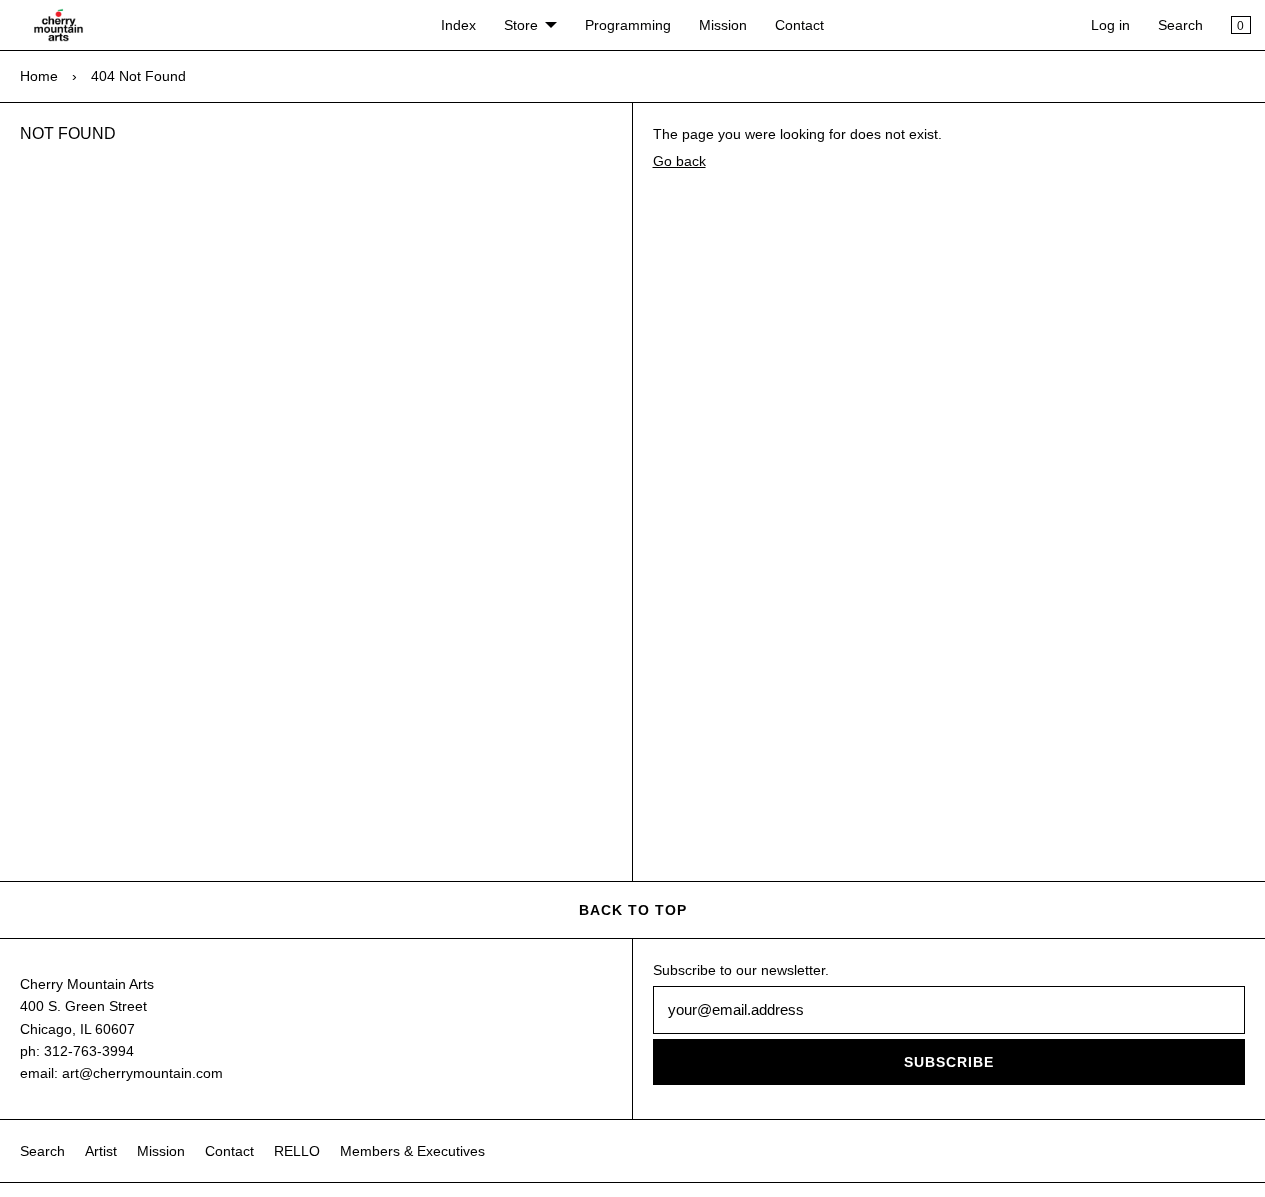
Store (521, 25)
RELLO (297, 1151)
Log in (1110, 25)
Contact (799, 25)
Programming (628, 25)
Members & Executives (412, 1151)
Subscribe (949, 1062)
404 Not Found (138, 76)
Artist (101, 1151)
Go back (679, 161)
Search (1180, 25)
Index (458, 25)
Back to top (633, 910)
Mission (723, 25)
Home (39, 76)
